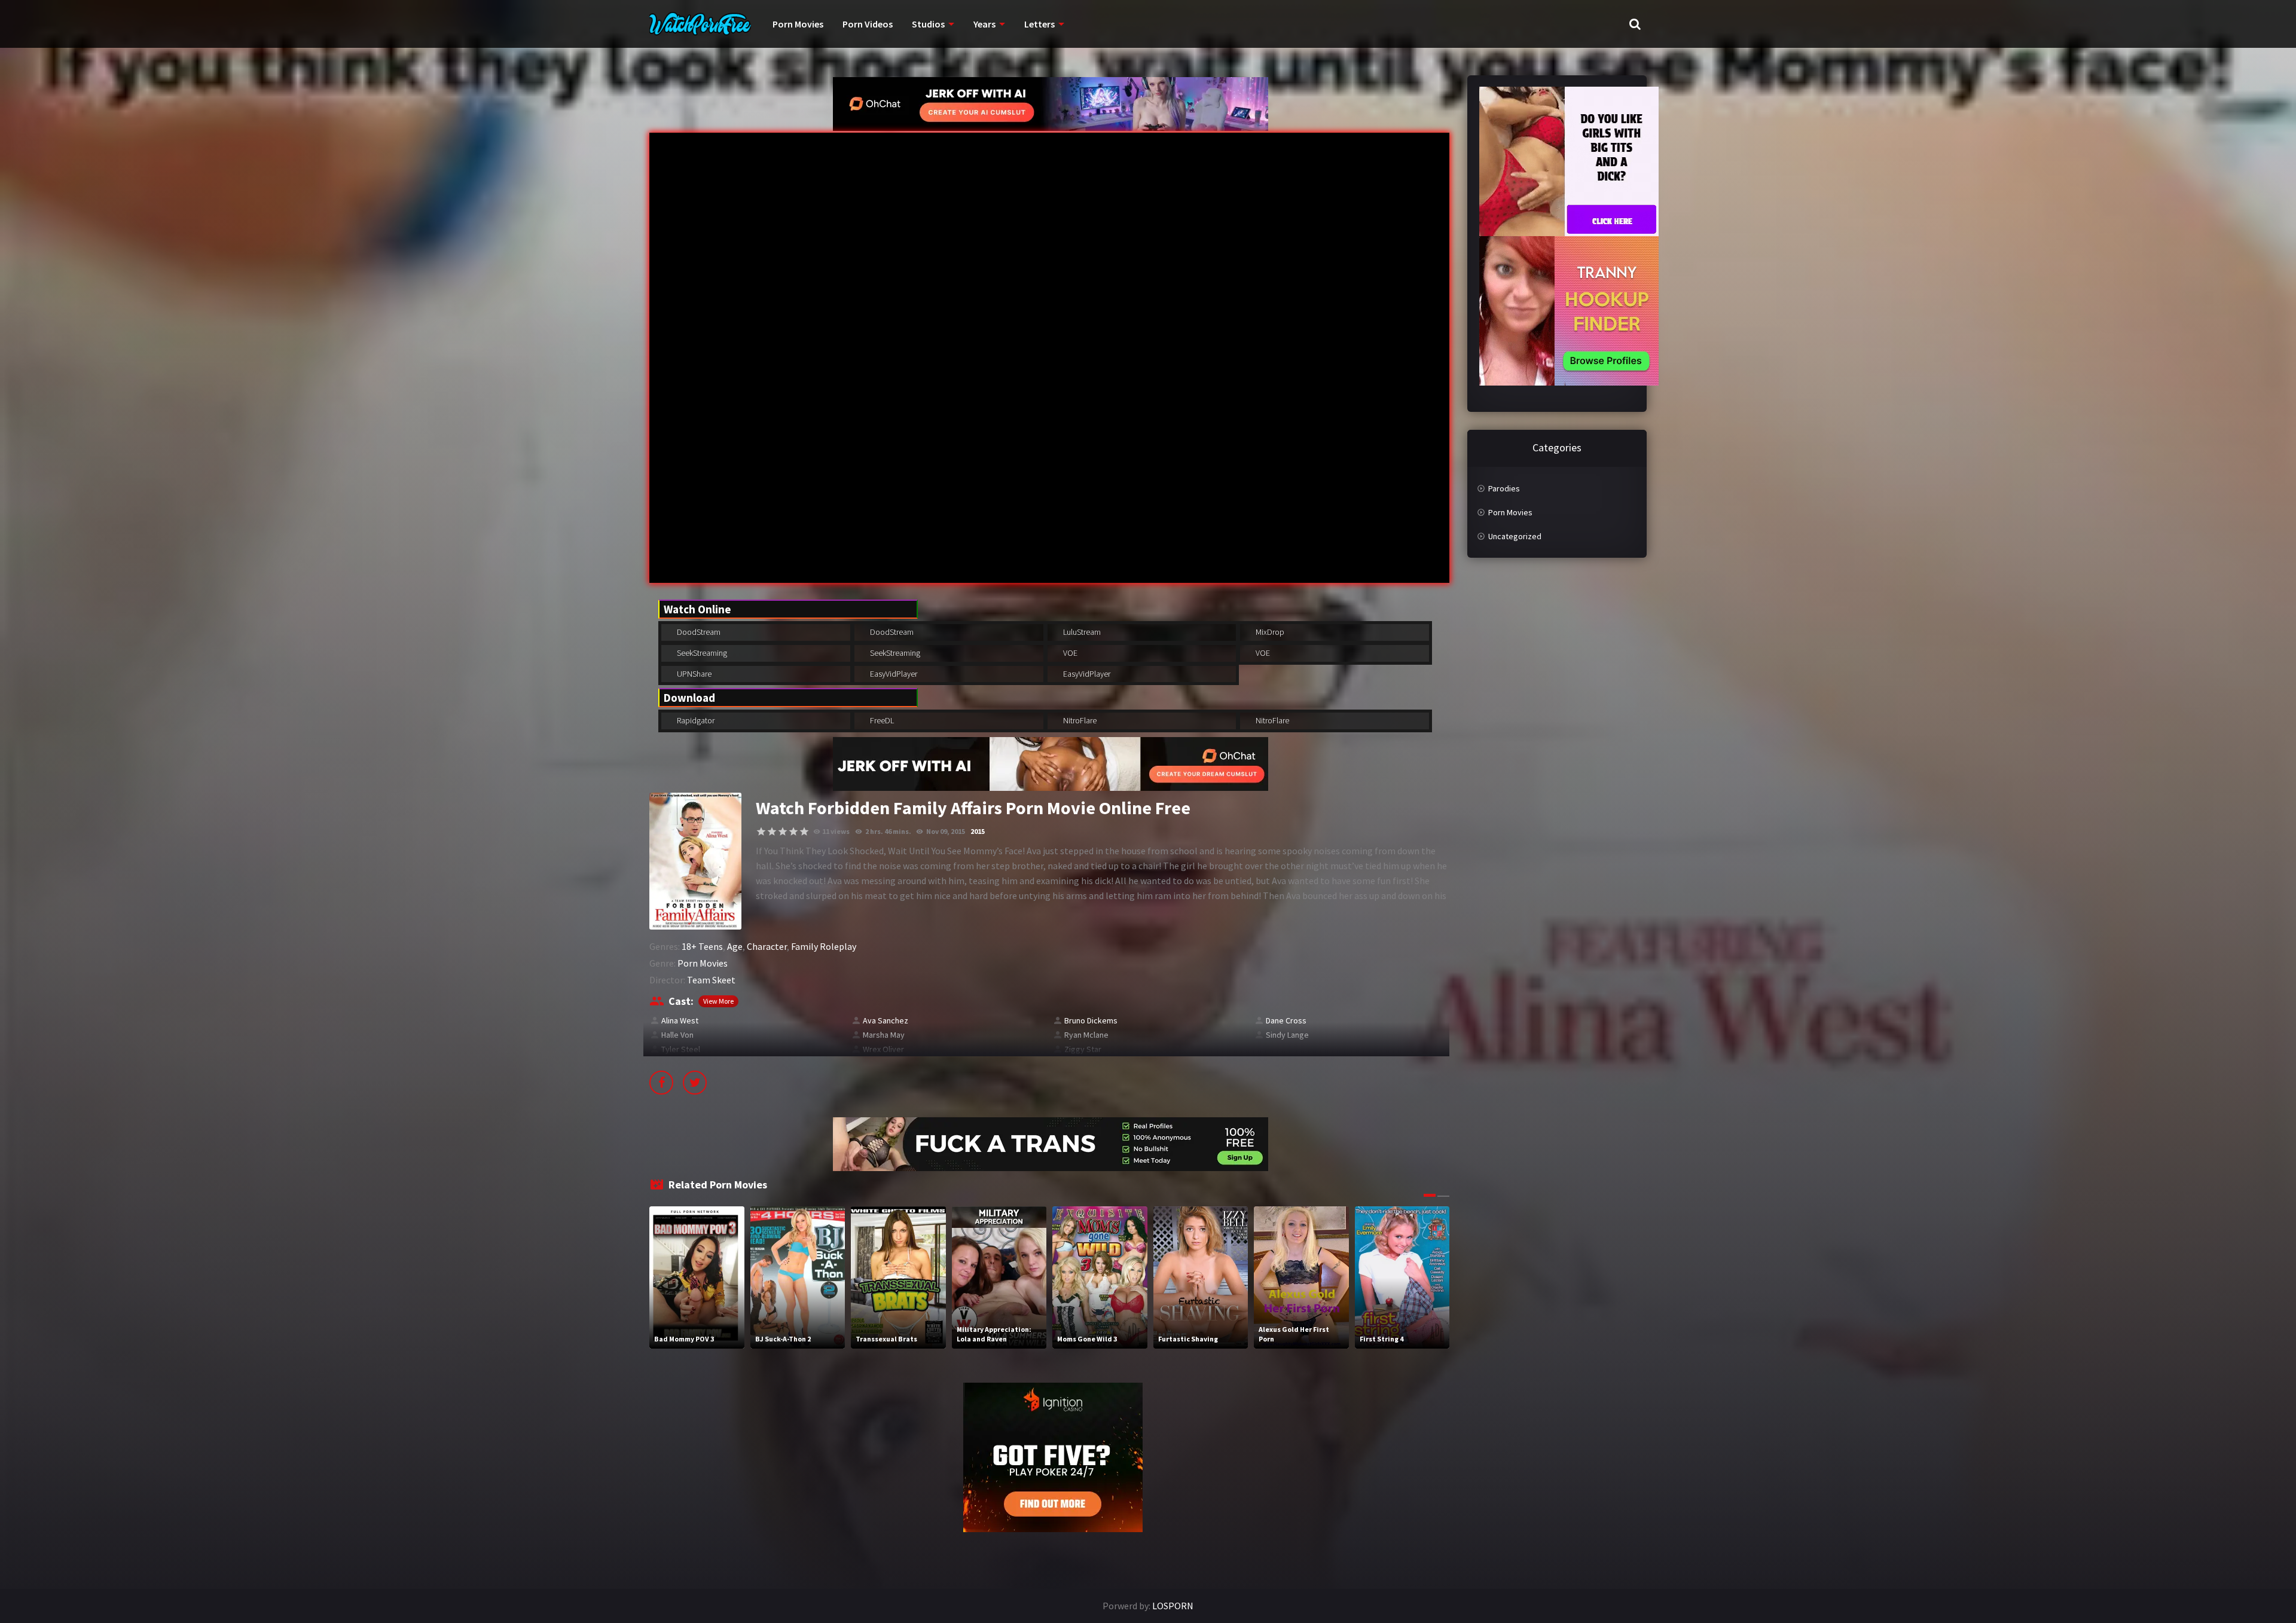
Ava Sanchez (886, 1020)
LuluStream (1081, 632)
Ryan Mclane (1086, 1035)
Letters (1039, 24)
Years (984, 24)
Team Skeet (711, 980)
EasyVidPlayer (893, 674)
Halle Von (677, 1035)
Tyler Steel (681, 1049)
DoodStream (698, 632)
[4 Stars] (793, 832)
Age (735, 946)
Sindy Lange (1287, 1035)
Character (767, 946)
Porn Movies (798, 24)
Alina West (680, 1020)
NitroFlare (1079, 720)
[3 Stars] (783, 832)
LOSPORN (1173, 1606)
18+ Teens (702, 946)
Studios (928, 24)
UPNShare (693, 674)
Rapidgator (695, 720)
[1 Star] (761, 832)
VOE (1069, 653)
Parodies (1504, 488)
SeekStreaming (701, 653)
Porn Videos (868, 24)
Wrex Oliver (883, 1049)
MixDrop (1269, 632)
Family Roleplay (824, 946)
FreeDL (881, 720)
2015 (978, 831)
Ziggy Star (1083, 1049)
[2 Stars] (772, 832)
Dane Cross (1286, 1020)
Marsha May (884, 1035)
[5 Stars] (804, 832)
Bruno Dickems (1091, 1020)
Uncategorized (1515, 536)
